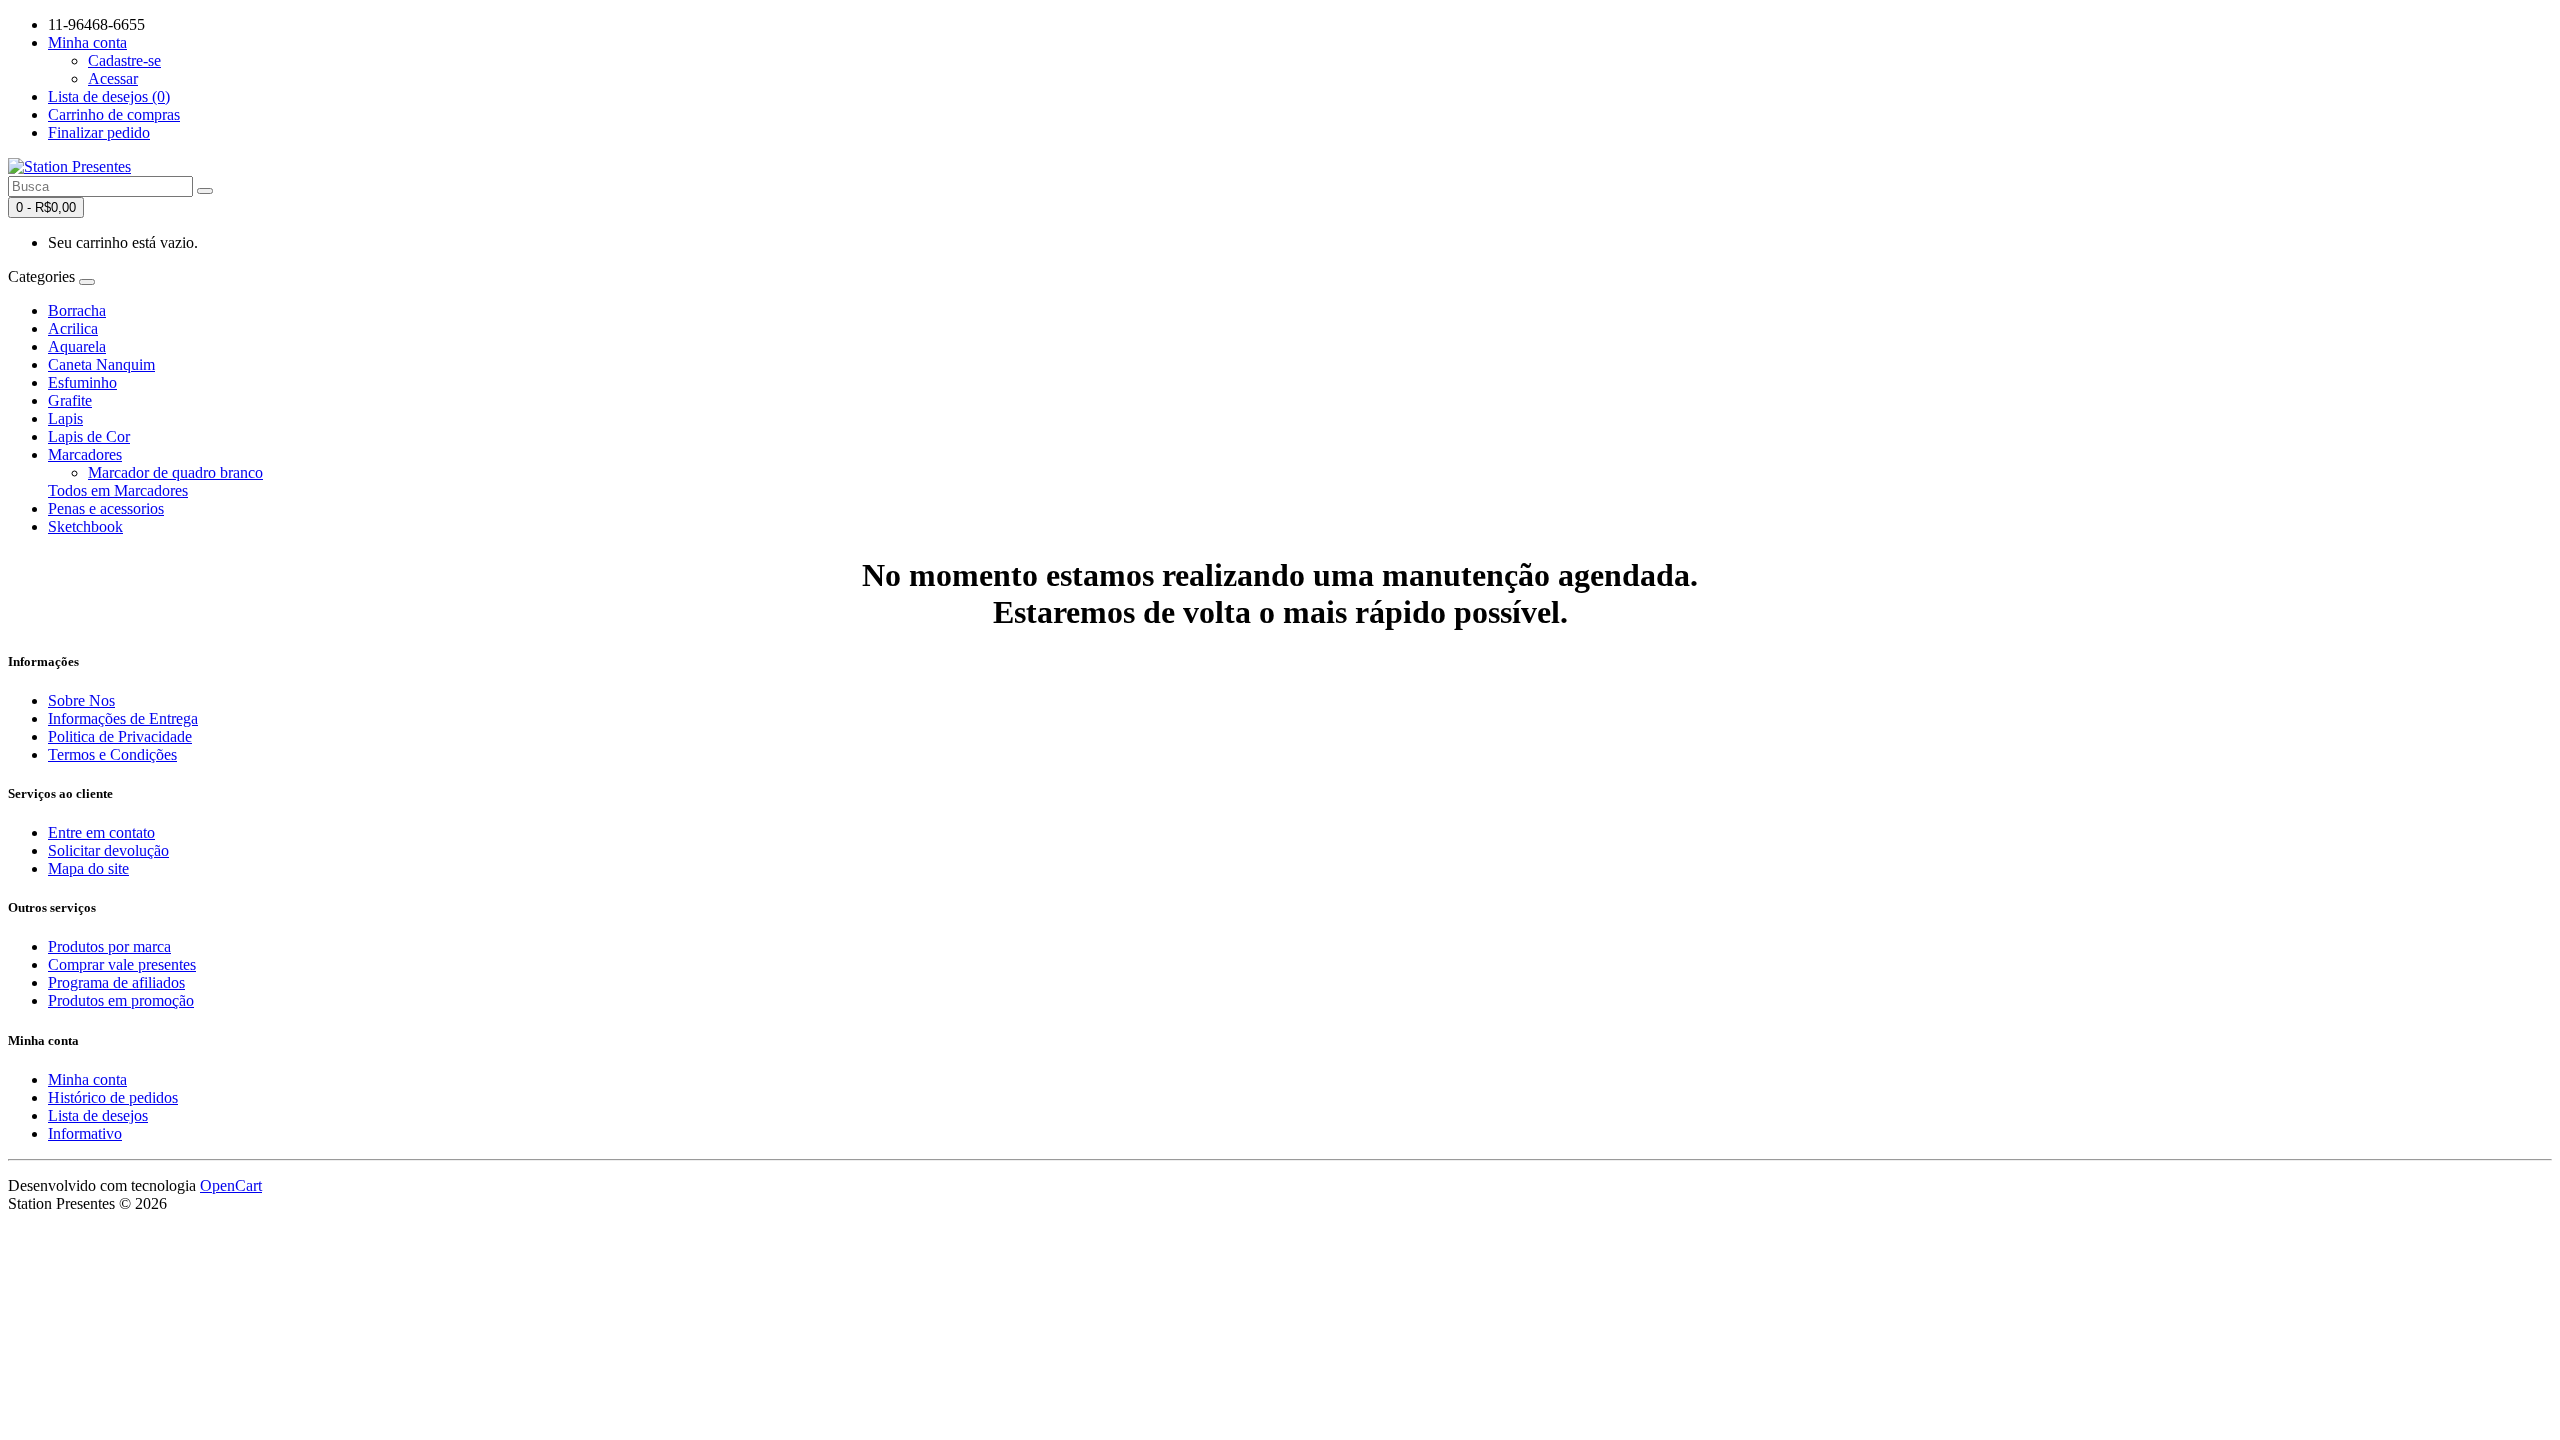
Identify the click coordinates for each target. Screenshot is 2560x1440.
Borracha (77, 310)
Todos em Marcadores (118, 490)
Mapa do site (88, 868)
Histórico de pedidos (113, 1097)
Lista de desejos (98, 1115)
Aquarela (77, 346)
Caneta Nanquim (101, 364)
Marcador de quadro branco (175, 472)
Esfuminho (82, 382)
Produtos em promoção (121, 1000)
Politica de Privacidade (120, 736)
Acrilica (73, 328)
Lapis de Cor (89, 436)
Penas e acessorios (106, 508)
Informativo (85, 1133)
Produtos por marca (109, 946)
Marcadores (85, 454)
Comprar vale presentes (122, 964)
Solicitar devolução (108, 850)
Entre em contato (101, 832)
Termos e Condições (112, 754)
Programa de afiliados (116, 982)
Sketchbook (85, 526)
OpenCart (231, 1185)
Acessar (113, 78)
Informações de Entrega (123, 718)
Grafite (70, 400)
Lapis (65, 418)
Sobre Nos (81, 700)
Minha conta (87, 1079)
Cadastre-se (124, 60)
